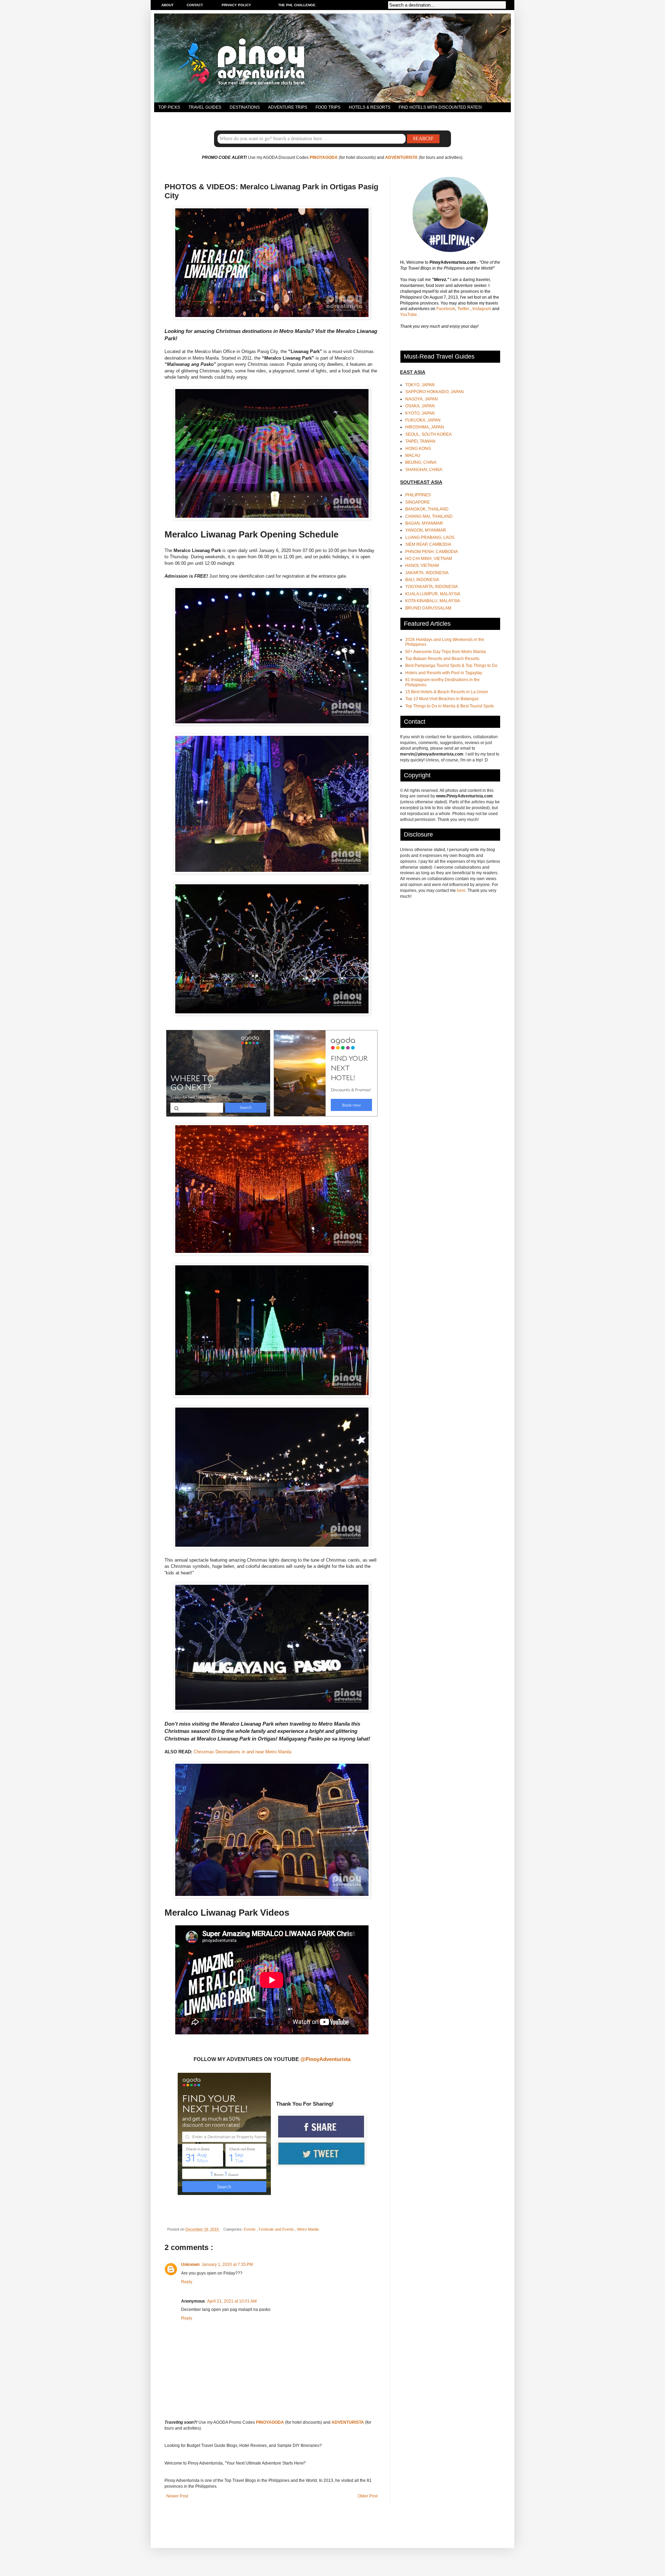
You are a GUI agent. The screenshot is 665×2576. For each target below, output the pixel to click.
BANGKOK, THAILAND (427, 509)
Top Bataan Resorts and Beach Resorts (442, 659)
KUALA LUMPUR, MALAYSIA (433, 594)
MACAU (413, 455)
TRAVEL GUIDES (205, 107)
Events (250, 2229)
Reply (187, 2282)
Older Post (368, 2496)
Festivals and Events (277, 2229)
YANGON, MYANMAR (426, 530)
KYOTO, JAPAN (420, 413)
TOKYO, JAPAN (420, 385)
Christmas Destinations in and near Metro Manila (242, 1752)
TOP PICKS (169, 107)
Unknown (190, 2265)
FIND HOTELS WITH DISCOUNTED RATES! (440, 107)
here (461, 891)
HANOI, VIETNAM (422, 566)
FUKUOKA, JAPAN (423, 420)
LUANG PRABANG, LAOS (430, 537)
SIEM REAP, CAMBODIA (428, 544)
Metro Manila (308, 2229)
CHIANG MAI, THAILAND (429, 516)
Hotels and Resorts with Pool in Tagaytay (444, 673)
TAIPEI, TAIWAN (420, 441)
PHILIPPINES (418, 495)
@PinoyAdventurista (325, 2059)
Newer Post (177, 2496)
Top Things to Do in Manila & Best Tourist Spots (450, 706)
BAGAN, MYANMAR (424, 523)
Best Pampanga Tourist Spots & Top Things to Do (451, 666)
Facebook (446, 309)
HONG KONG (418, 449)
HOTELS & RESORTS (370, 107)
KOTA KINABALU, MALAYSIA (433, 601)
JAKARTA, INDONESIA (427, 573)
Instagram (482, 309)
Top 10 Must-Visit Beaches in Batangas (442, 699)
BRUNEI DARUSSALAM (428, 608)
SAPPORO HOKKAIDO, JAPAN (435, 392)
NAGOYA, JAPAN (422, 399)
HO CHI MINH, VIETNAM (429, 559)
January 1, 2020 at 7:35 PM (227, 2265)
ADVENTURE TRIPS (288, 107)
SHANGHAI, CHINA (424, 470)
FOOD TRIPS (328, 107)
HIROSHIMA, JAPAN (425, 427)
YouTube (409, 315)
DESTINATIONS (245, 107)
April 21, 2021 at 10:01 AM (232, 2301)
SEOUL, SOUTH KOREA (428, 434)
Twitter (464, 309)
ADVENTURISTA (401, 157)
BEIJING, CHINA (421, 462)
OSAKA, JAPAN (420, 406)
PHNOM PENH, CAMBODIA (432, 552)
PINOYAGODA (324, 157)
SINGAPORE (418, 502)
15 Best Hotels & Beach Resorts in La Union (447, 692)
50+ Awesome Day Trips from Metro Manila (446, 652)
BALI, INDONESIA (422, 580)
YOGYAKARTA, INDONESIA (432, 587)
